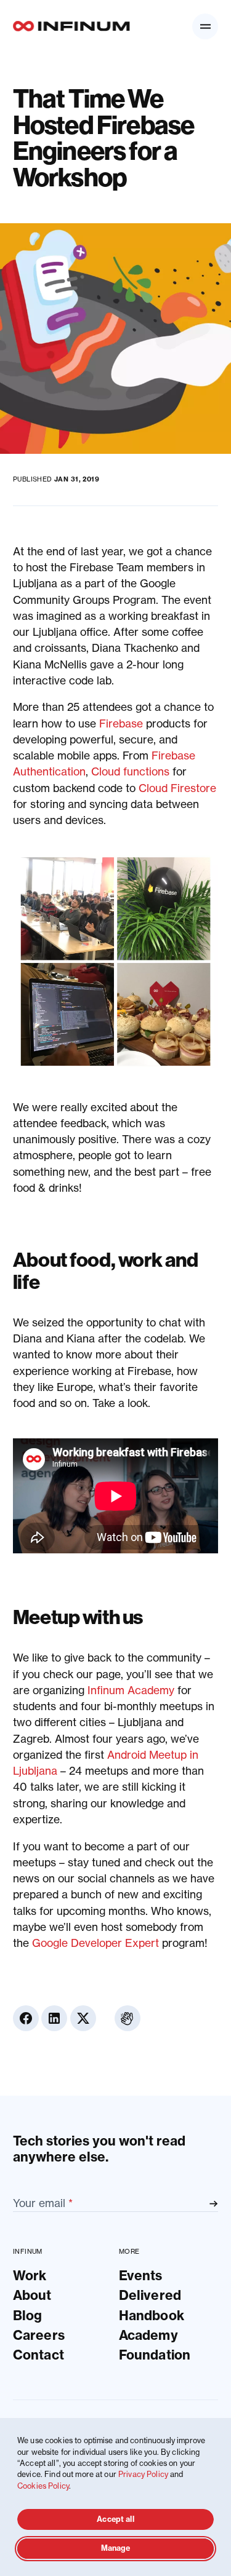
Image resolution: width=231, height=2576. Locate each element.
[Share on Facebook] (26, 2018)
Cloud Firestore (177, 788)
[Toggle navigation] (205, 26)
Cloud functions (130, 771)
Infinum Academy (131, 1690)
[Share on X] (83, 2018)
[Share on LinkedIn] (54, 2018)
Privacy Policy (143, 2474)
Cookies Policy (43, 2486)
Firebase (121, 723)
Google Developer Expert (95, 1943)
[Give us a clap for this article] (128, 2018)
